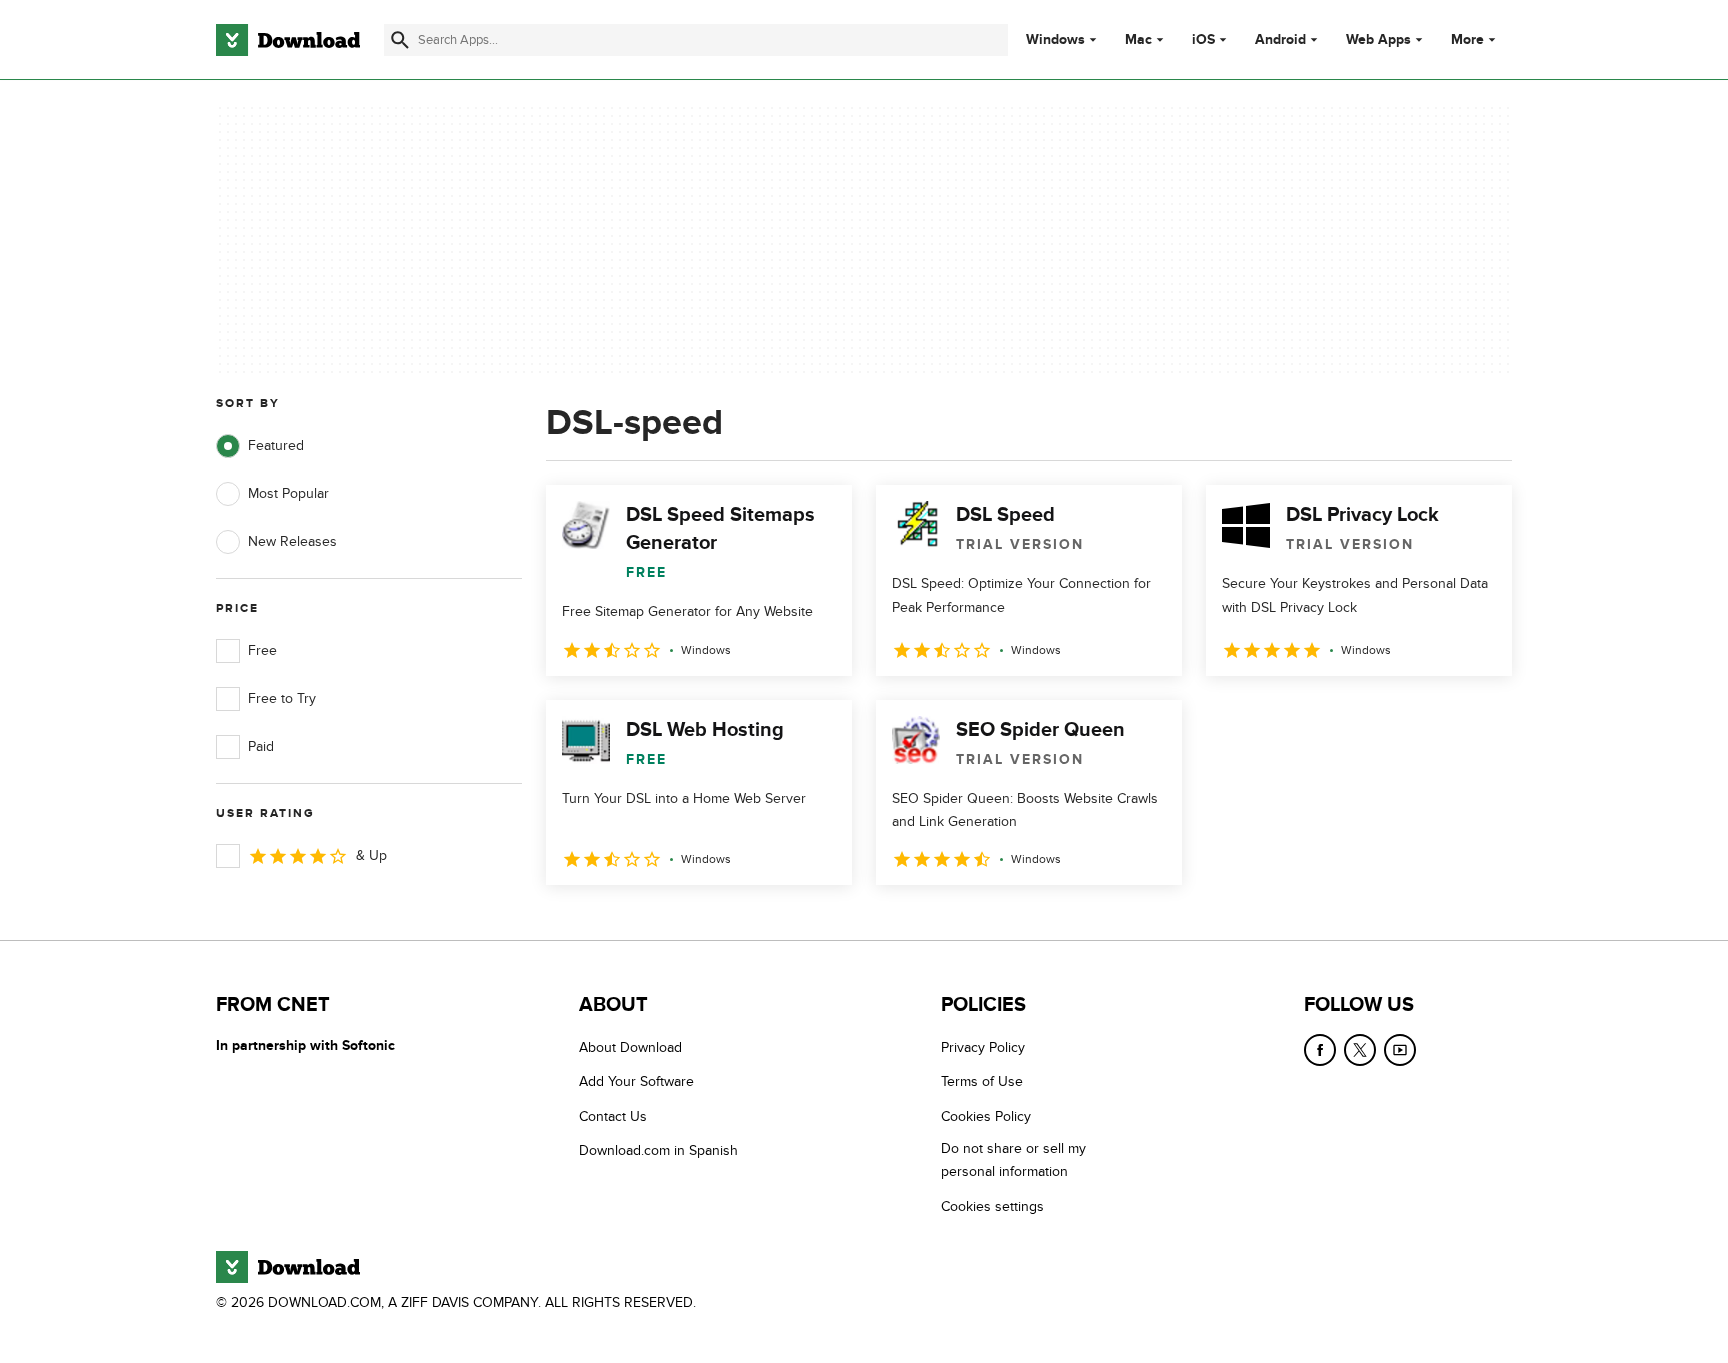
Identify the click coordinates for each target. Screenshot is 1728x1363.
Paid (261, 746)
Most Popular (288, 493)
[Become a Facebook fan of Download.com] (1320, 1050)
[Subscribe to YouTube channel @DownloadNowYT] (1400, 1050)
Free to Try (282, 698)
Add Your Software (636, 1081)
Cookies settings (992, 1206)
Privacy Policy (983, 1047)
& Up (371, 855)
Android (1280, 40)
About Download (630, 1047)
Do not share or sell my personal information (1013, 1160)
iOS (1203, 40)
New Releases (292, 541)
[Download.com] (288, 40)
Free (262, 650)
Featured (276, 445)
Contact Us (613, 1116)
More (1467, 39)
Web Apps (1378, 40)
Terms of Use (982, 1081)
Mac (1138, 40)
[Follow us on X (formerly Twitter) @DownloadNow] (1360, 1050)
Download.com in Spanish (658, 1150)
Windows (1055, 40)
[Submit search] (400, 40)
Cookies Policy (986, 1116)
